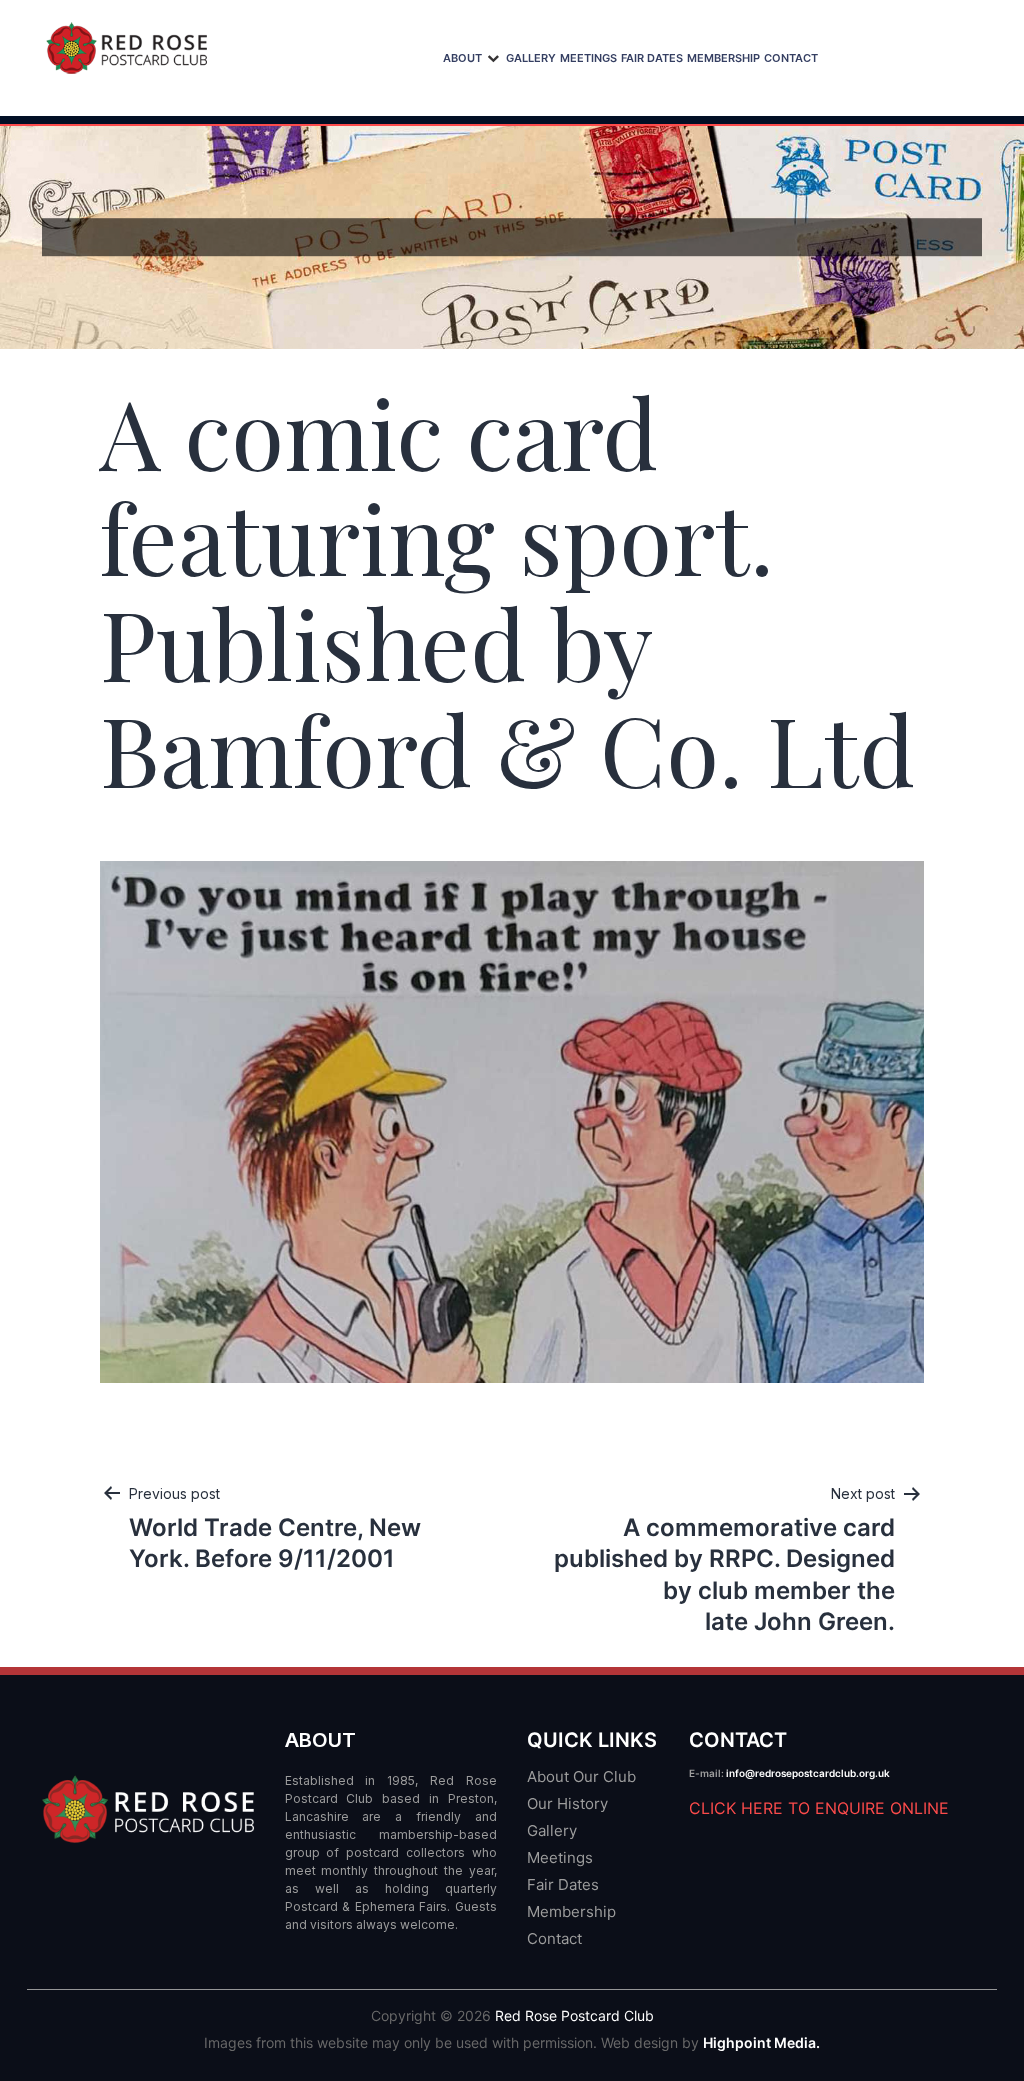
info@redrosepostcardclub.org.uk (808, 1773)
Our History (567, 1803)
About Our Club (581, 1776)
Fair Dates (652, 58)
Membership (723, 58)
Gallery (531, 58)
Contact (791, 58)
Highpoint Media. (761, 2042)
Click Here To (819, 1808)
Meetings (588, 58)
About (462, 58)
